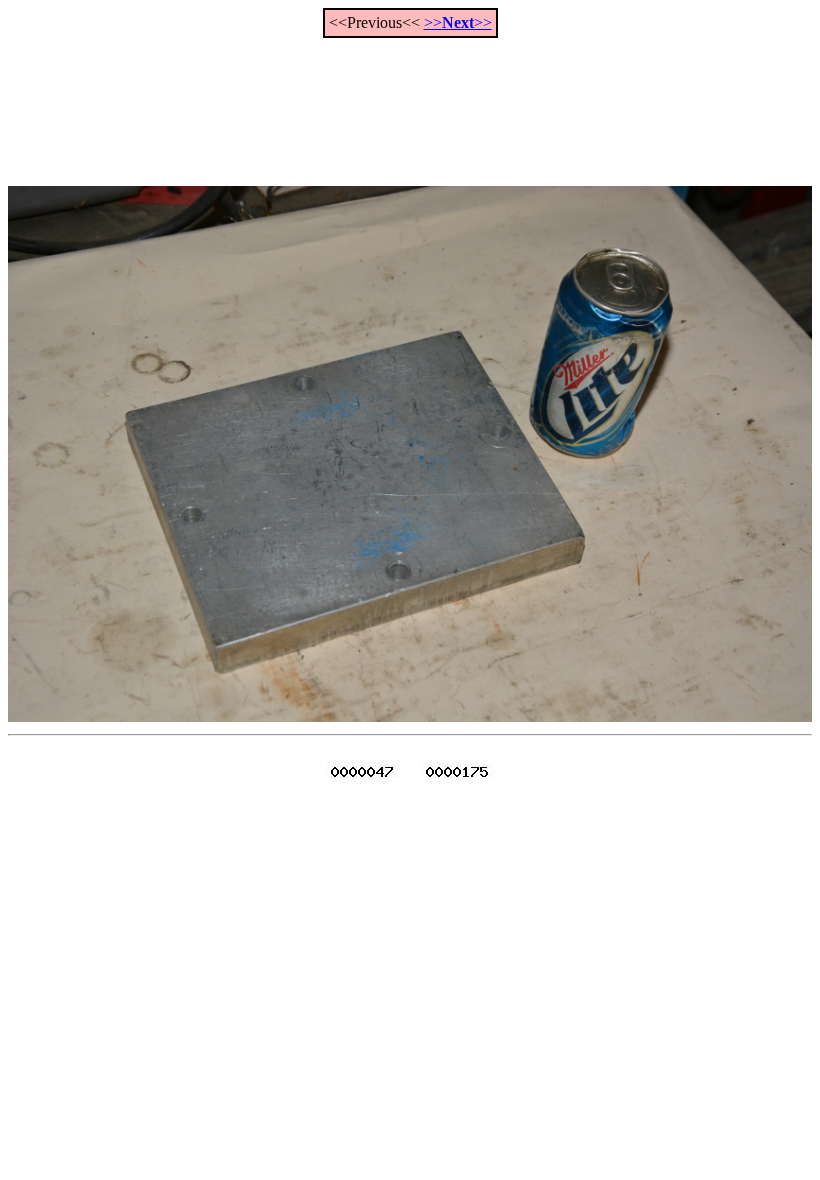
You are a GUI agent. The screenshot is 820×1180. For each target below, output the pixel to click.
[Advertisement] (410, 101)
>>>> (458, 22)
